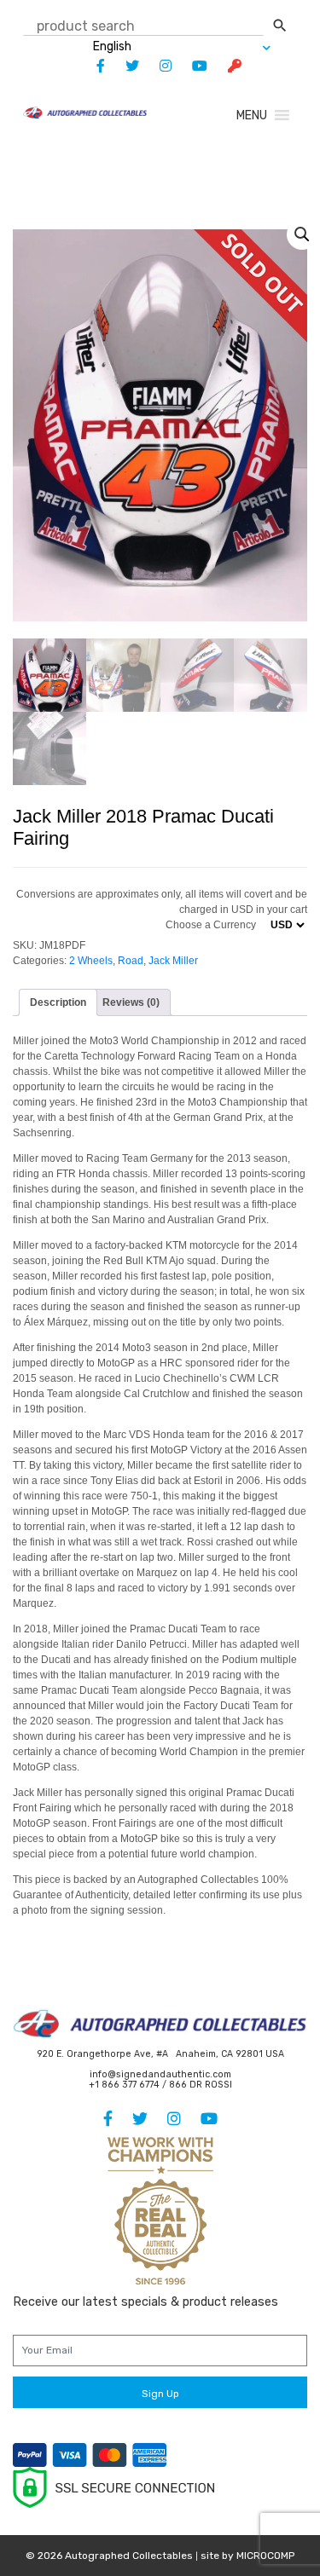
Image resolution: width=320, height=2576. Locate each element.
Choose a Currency (211, 925)
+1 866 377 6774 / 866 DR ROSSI (160, 2085)
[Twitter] (124, 66)
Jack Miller (173, 961)
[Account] (226, 66)
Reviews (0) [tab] (131, 1002)
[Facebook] (92, 66)
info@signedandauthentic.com (160, 2074)
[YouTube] (191, 66)
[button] (252, 116)
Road (131, 961)
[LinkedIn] (157, 66)
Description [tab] (58, 1002)
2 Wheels (91, 961)
